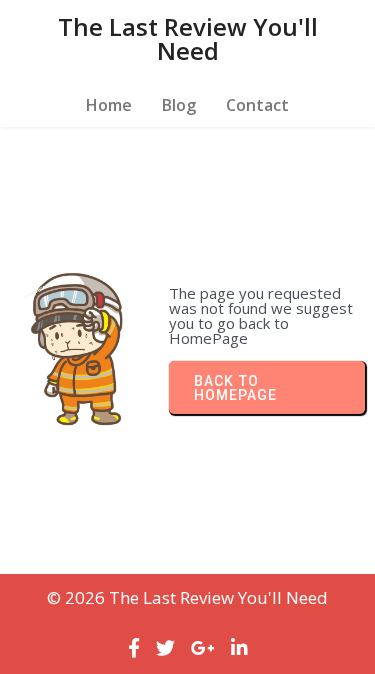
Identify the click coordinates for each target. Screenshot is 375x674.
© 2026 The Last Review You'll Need (187, 597)
